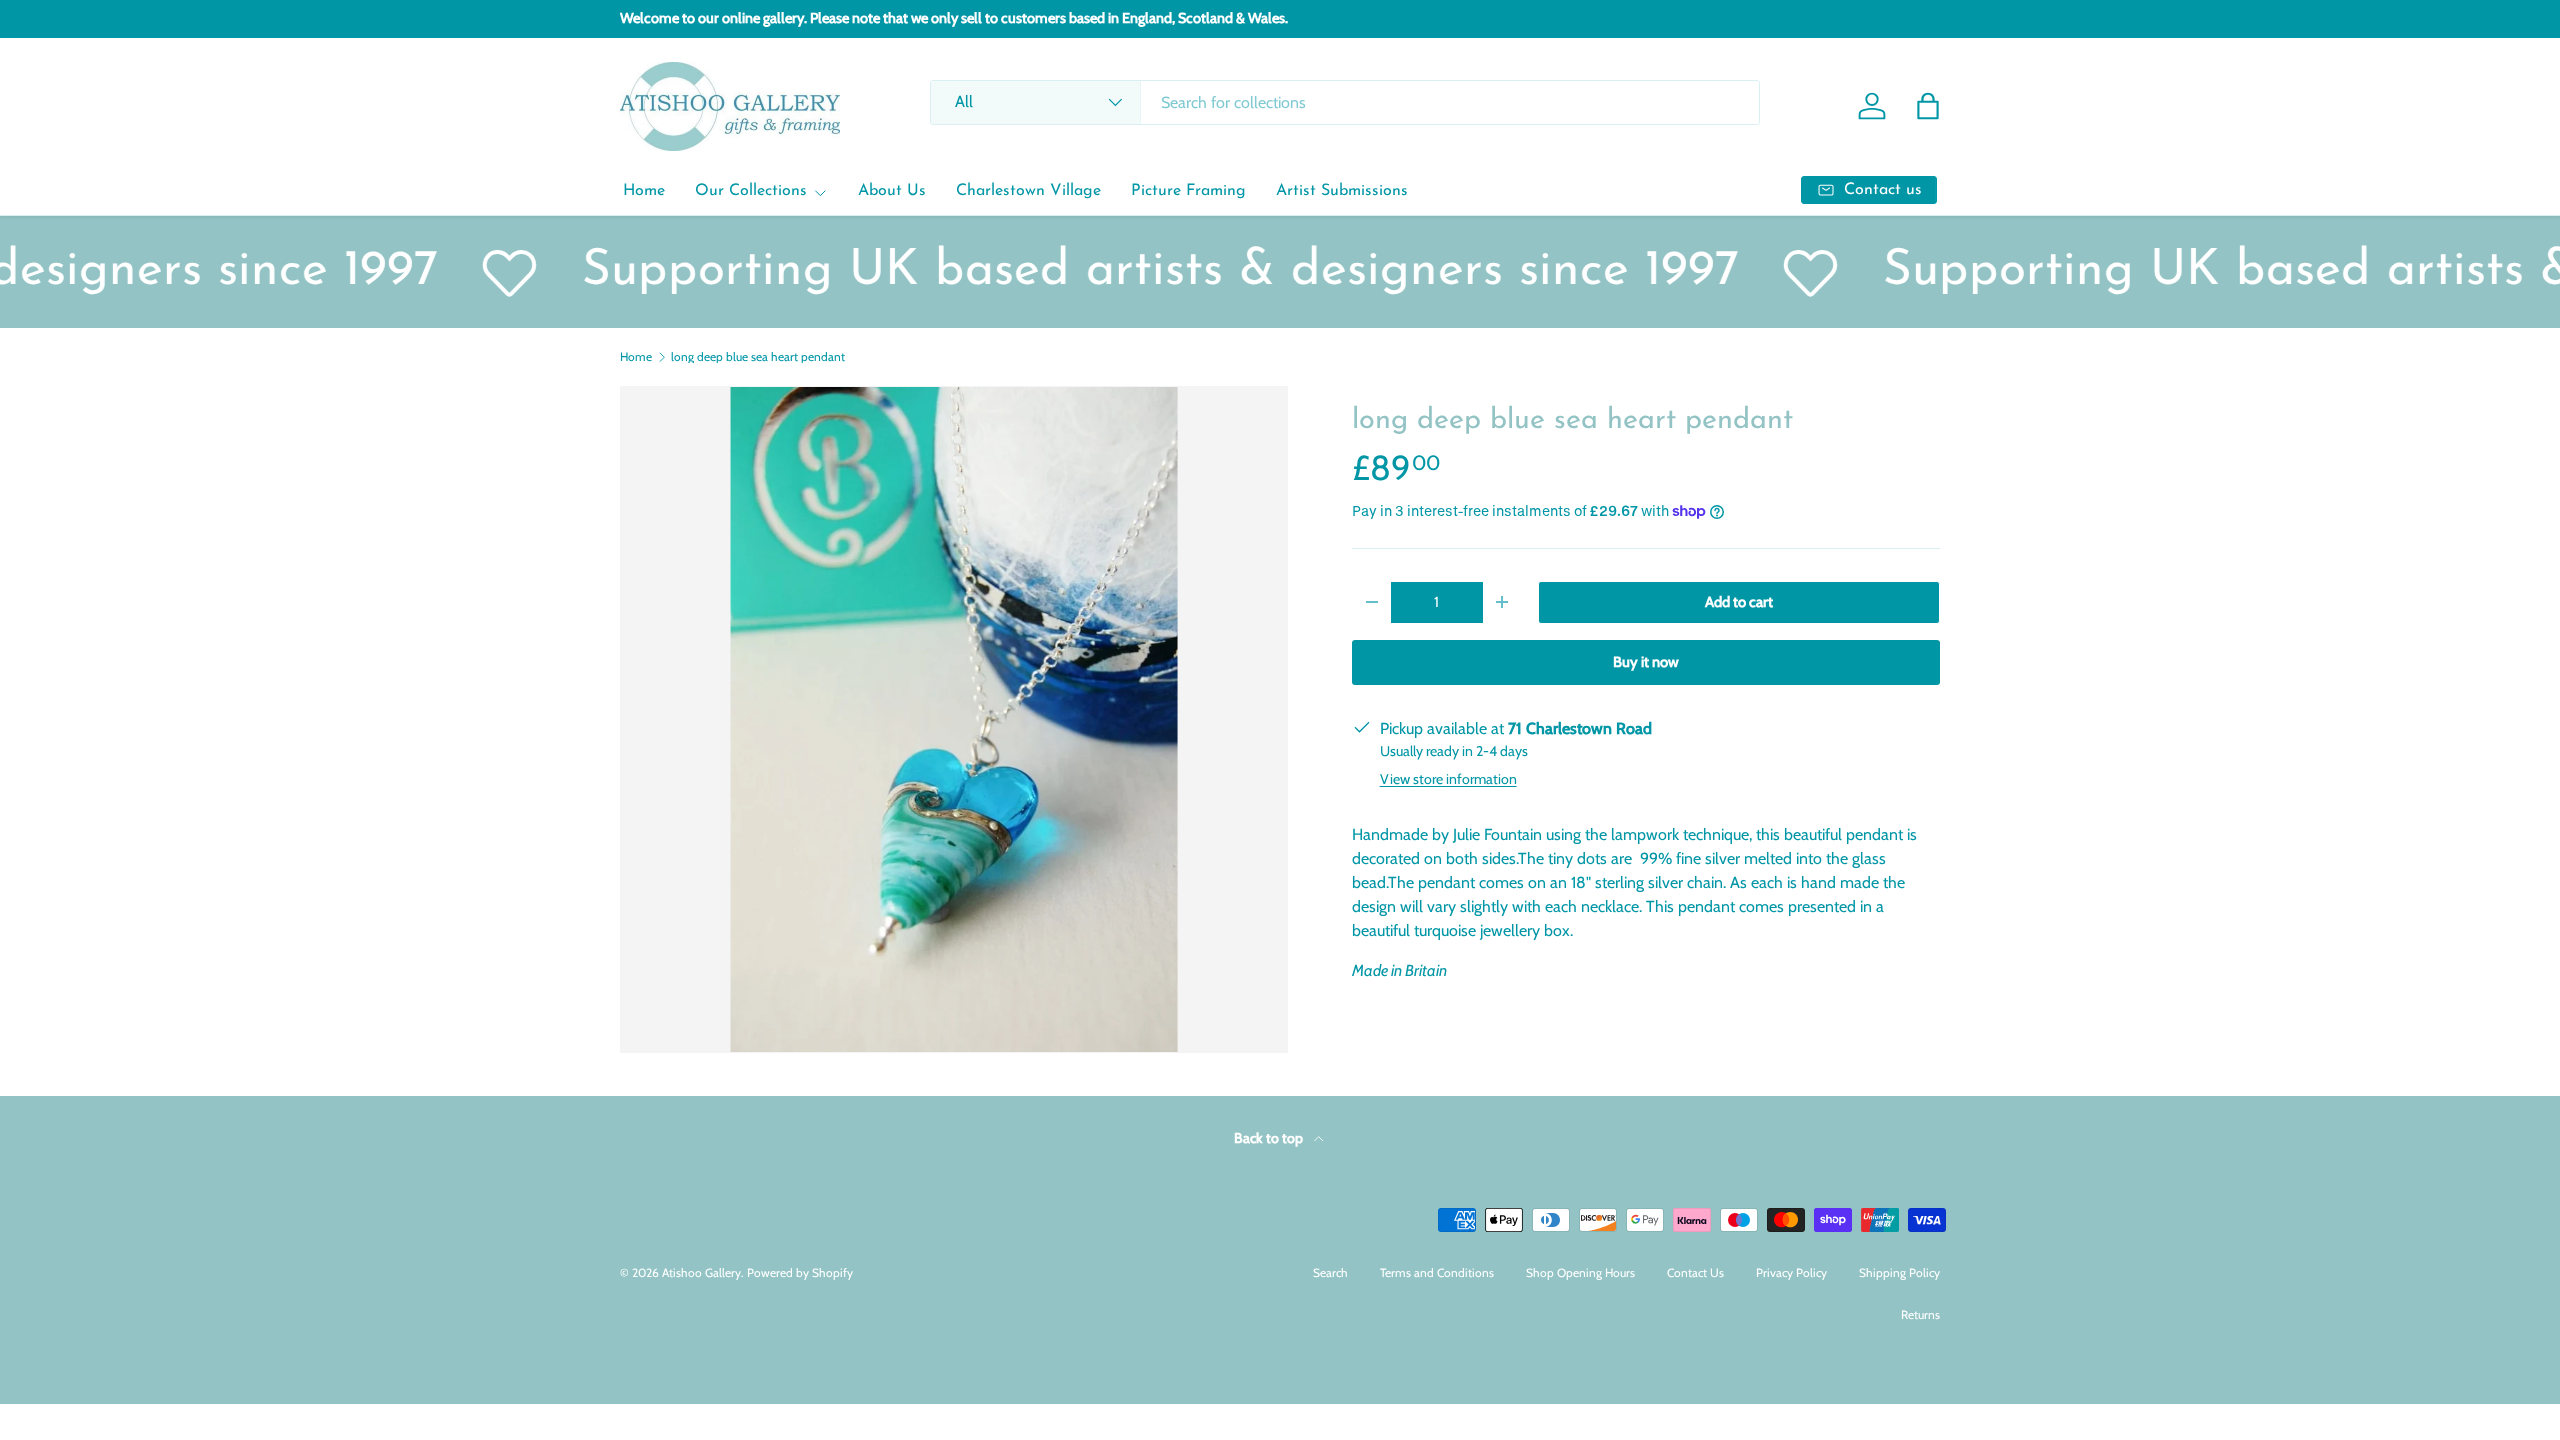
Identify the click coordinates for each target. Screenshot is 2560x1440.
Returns (1920, 1314)
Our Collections (751, 191)
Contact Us (1695, 1272)
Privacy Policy (1791, 1272)
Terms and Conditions (1437, 1272)
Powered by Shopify (800, 1272)
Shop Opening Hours (1580, 1272)
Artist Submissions (1342, 191)
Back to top (1270, 1138)
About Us (892, 191)
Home (644, 191)
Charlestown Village (1028, 191)
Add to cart (1739, 602)
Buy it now (1646, 662)
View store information (1448, 779)
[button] (1928, 106)
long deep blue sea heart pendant (758, 357)
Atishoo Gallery (701, 1272)
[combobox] (1344, 102)
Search (1330, 1272)
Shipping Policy (1899, 1272)
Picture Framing (1188, 191)
